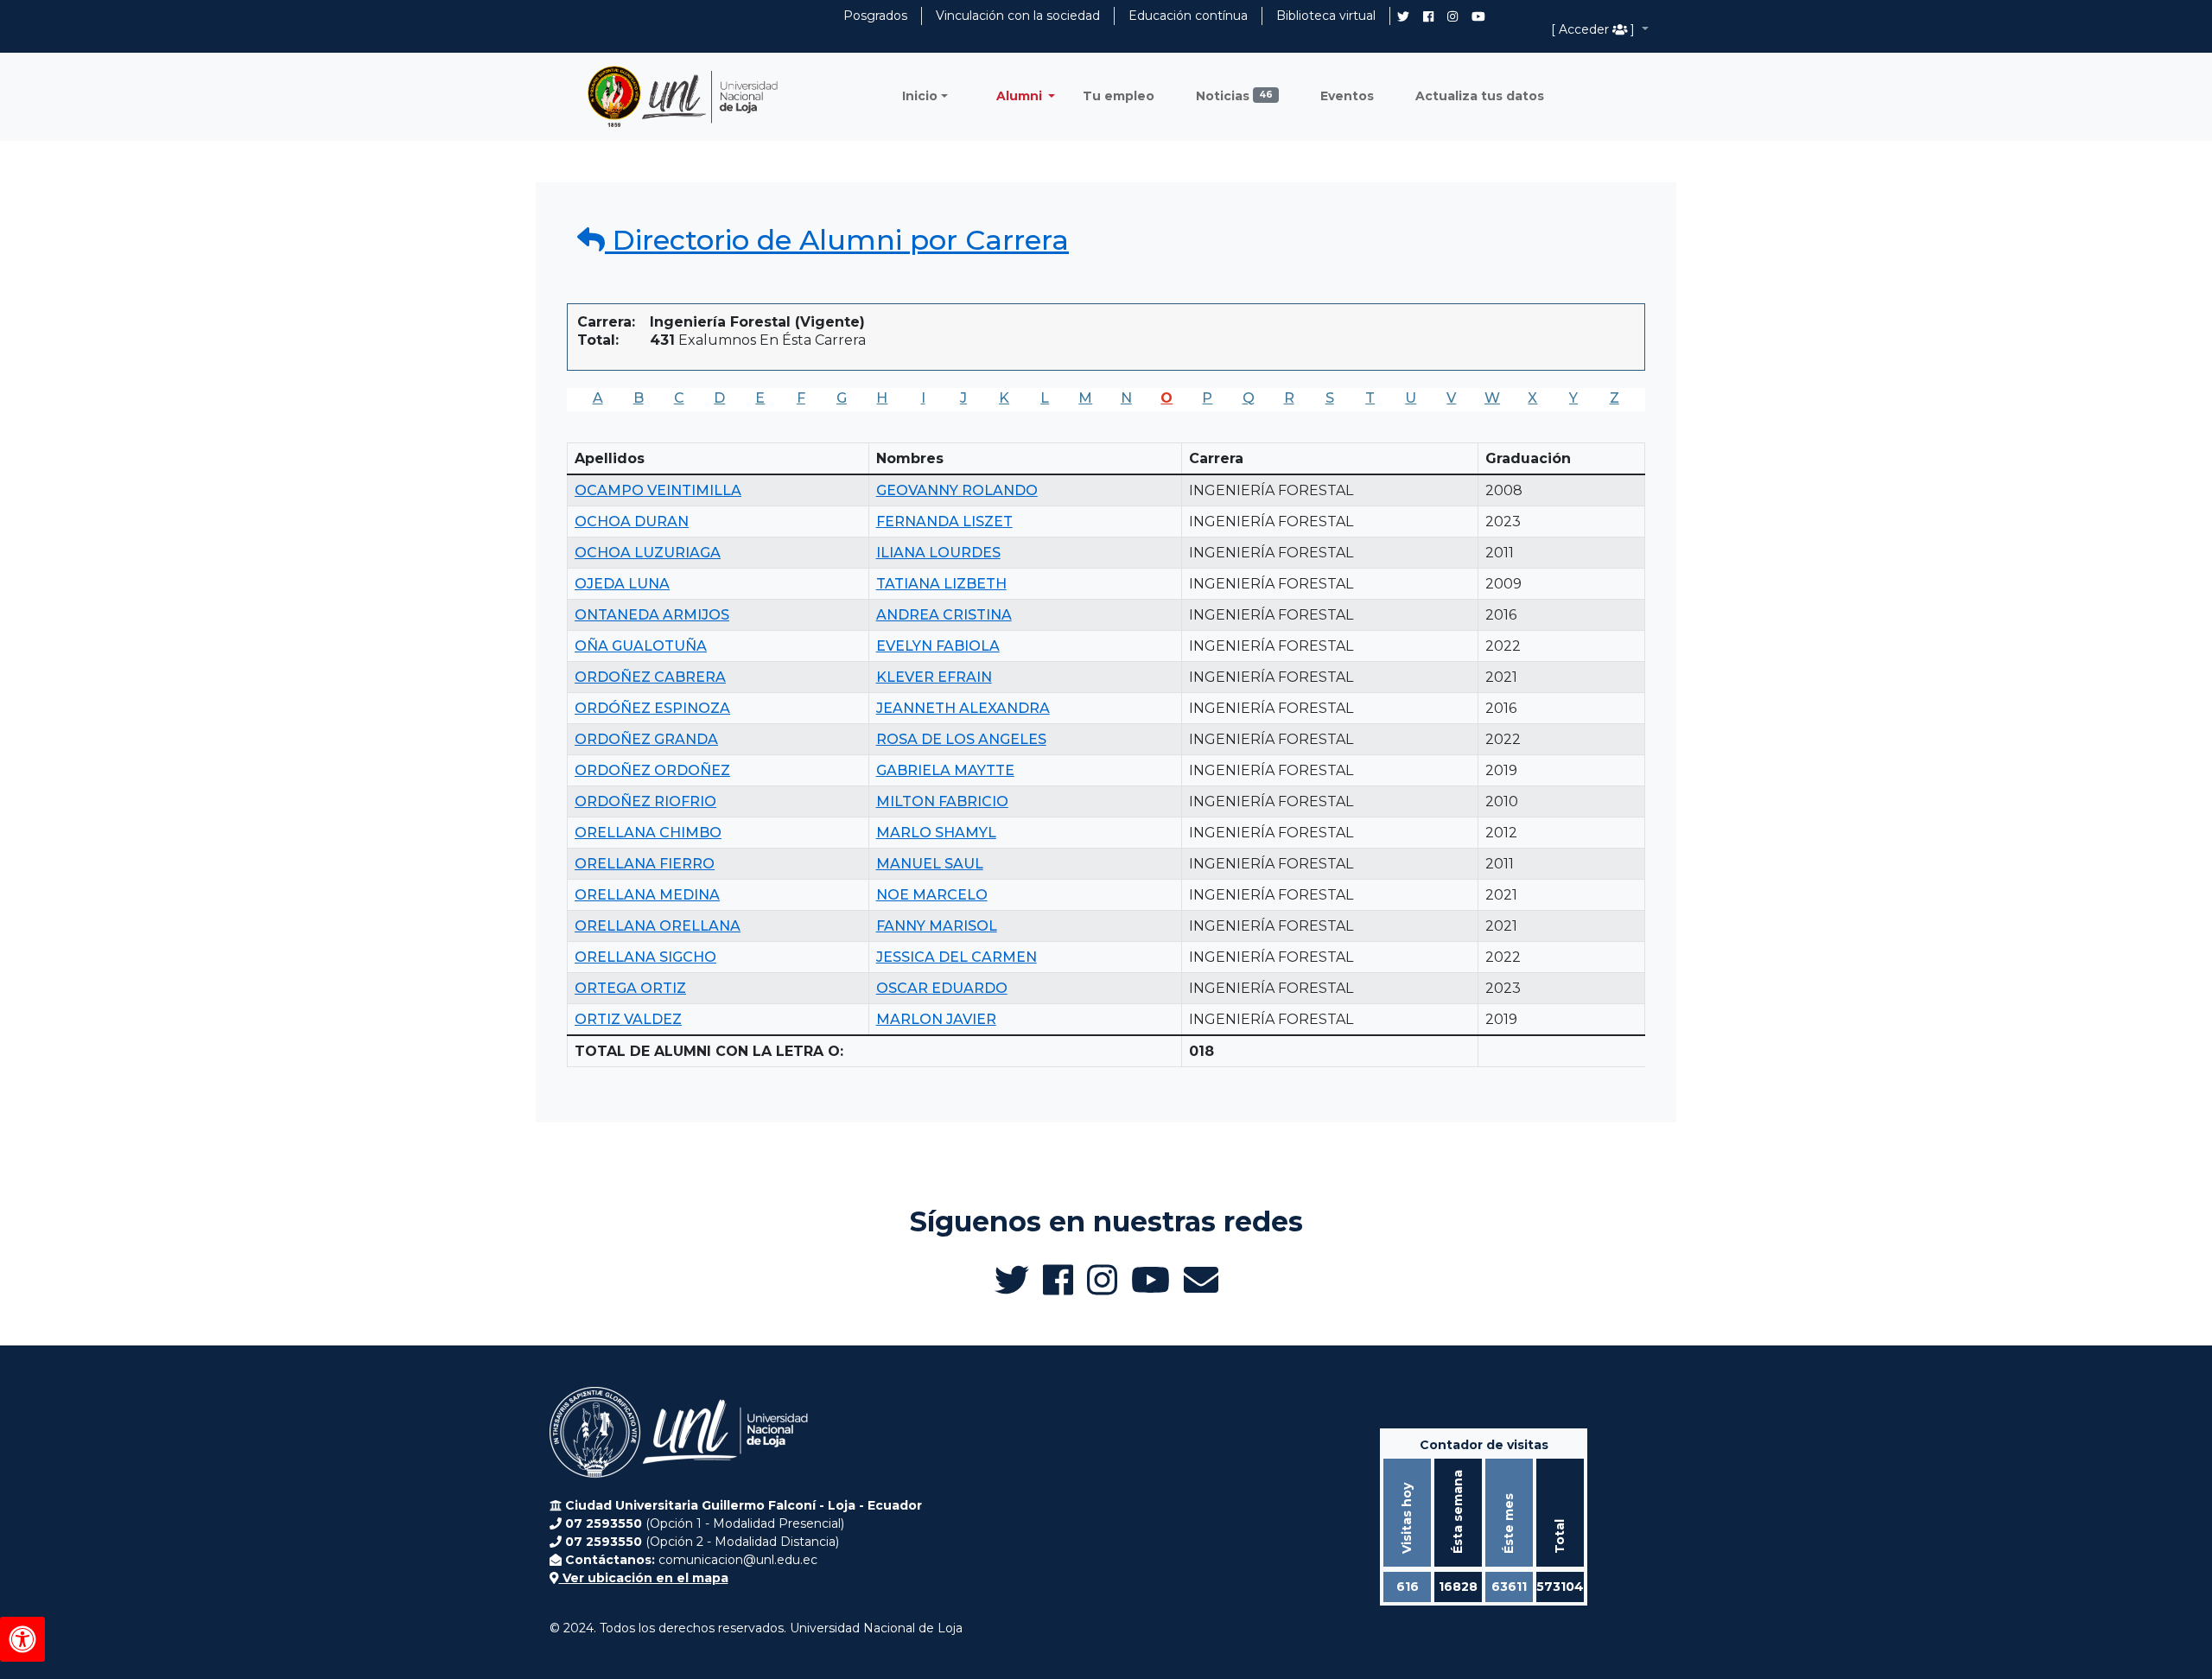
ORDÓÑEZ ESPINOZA (652, 708)
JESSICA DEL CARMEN (957, 957)
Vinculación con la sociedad (1018, 16)
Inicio (920, 96)
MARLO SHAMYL (936, 833)
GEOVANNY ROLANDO (957, 490)
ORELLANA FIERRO (645, 864)
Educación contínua (1188, 16)
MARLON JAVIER (936, 1019)
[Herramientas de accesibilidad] (22, 1639)
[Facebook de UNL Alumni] (1428, 16)
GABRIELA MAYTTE (945, 770)
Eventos (1347, 96)
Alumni (1021, 96)
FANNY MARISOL (937, 926)
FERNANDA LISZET (944, 522)
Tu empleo (1119, 96)
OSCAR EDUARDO (942, 988)
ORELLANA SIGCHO (645, 957)
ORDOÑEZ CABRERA (650, 677)
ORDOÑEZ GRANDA (646, 739)
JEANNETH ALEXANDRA (963, 708)
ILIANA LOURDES (938, 553)
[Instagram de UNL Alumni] (1452, 16)
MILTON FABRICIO (942, 801)
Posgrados (875, 16)
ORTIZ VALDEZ (628, 1019)
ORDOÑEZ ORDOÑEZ (652, 770)
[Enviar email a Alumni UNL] (1201, 1280)
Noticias (1234, 96)
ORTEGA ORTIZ (630, 988)
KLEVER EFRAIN (934, 677)
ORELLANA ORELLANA (658, 926)
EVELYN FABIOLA (938, 646)
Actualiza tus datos (1480, 96)
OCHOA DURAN (632, 522)
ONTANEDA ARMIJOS (652, 615)
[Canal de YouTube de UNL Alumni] (1478, 16)
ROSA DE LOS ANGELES (961, 739)
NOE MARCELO (932, 895)
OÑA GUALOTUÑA (641, 646)
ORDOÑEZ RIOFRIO (645, 801)
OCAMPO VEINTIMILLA (658, 490)
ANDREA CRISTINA (944, 615)
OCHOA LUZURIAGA (648, 553)
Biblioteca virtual (1326, 16)
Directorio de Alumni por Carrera (837, 240)
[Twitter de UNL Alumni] (1403, 18)
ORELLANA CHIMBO (648, 833)
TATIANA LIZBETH (941, 584)
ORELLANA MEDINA (647, 895)
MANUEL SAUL (930, 864)
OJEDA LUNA (622, 584)
